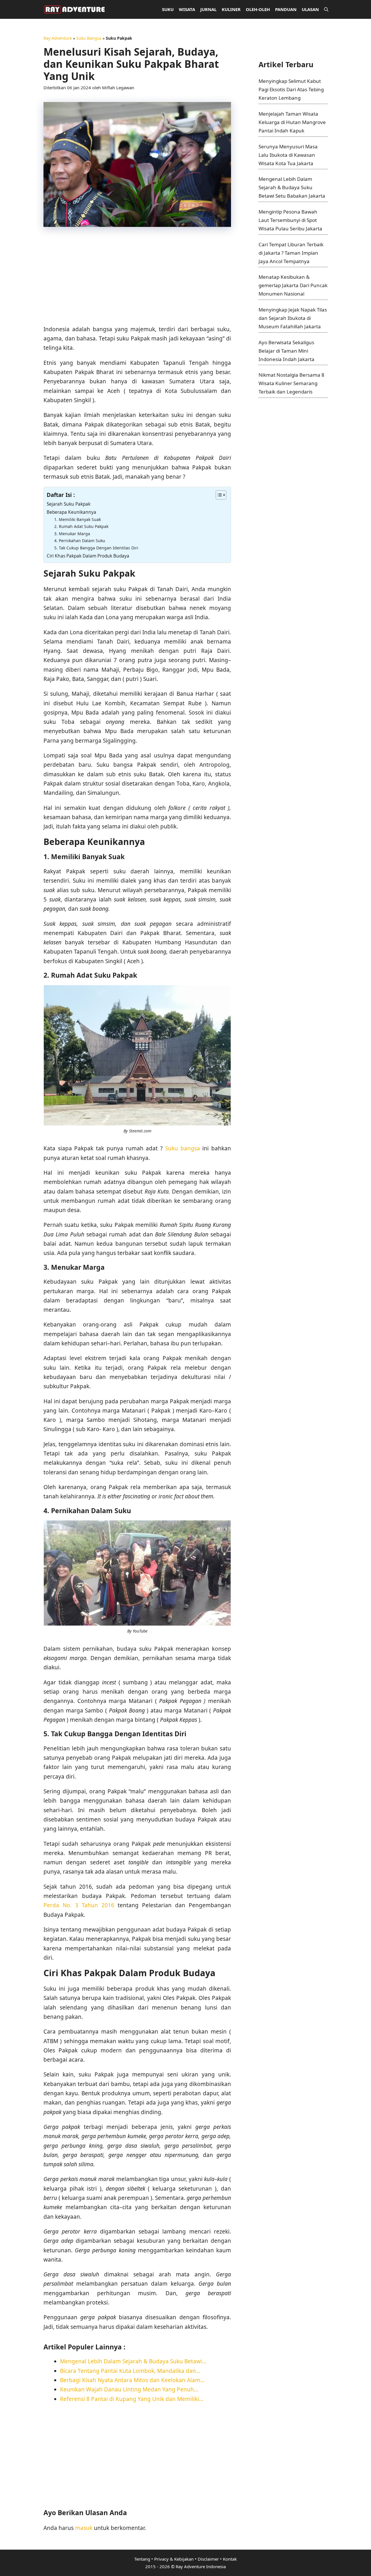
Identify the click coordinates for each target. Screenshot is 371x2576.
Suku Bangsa (89, 38)
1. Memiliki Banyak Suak (78, 519)
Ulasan (310, 9)
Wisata (187, 9)
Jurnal (208, 9)
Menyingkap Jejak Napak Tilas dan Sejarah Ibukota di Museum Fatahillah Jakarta (293, 318)
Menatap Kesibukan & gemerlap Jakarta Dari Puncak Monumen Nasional (293, 285)
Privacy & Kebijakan (174, 2559)
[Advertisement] (137, 278)
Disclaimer (208, 2559)
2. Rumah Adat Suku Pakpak (81, 526)
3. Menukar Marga (72, 534)
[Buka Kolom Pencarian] (326, 9)
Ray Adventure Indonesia (201, 2566)
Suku (168, 9)
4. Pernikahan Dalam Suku (80, 541)
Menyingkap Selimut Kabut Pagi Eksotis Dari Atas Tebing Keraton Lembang (291, 89)
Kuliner (231, 9)
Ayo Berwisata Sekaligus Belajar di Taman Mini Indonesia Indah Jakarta (287, 351)
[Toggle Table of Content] (218, 495)
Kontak (230, 2559)
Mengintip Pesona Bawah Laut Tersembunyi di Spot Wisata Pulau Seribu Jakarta (290, 220)
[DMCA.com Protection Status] (286, 50)
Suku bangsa (183, 1148)
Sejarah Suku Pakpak (69, 504)
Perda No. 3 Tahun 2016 (79, 1905)
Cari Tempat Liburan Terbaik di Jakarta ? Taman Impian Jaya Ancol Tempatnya (291, 253)
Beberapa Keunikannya (71, 512)
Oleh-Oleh (258, 9)
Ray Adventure (58, 38)
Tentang (142, 2559)
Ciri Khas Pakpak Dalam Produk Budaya (88, 556)
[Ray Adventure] (76, 9)
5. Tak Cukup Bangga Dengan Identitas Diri (96, 548)
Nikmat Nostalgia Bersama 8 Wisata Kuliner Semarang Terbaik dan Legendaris (291, 383)
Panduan (286, 9)
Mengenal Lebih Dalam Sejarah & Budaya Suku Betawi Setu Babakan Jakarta (292, 187)
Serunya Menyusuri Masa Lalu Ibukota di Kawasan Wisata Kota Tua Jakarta (288, 155)
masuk (84, 2528)
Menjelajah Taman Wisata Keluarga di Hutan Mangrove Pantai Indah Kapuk (292, 122)
